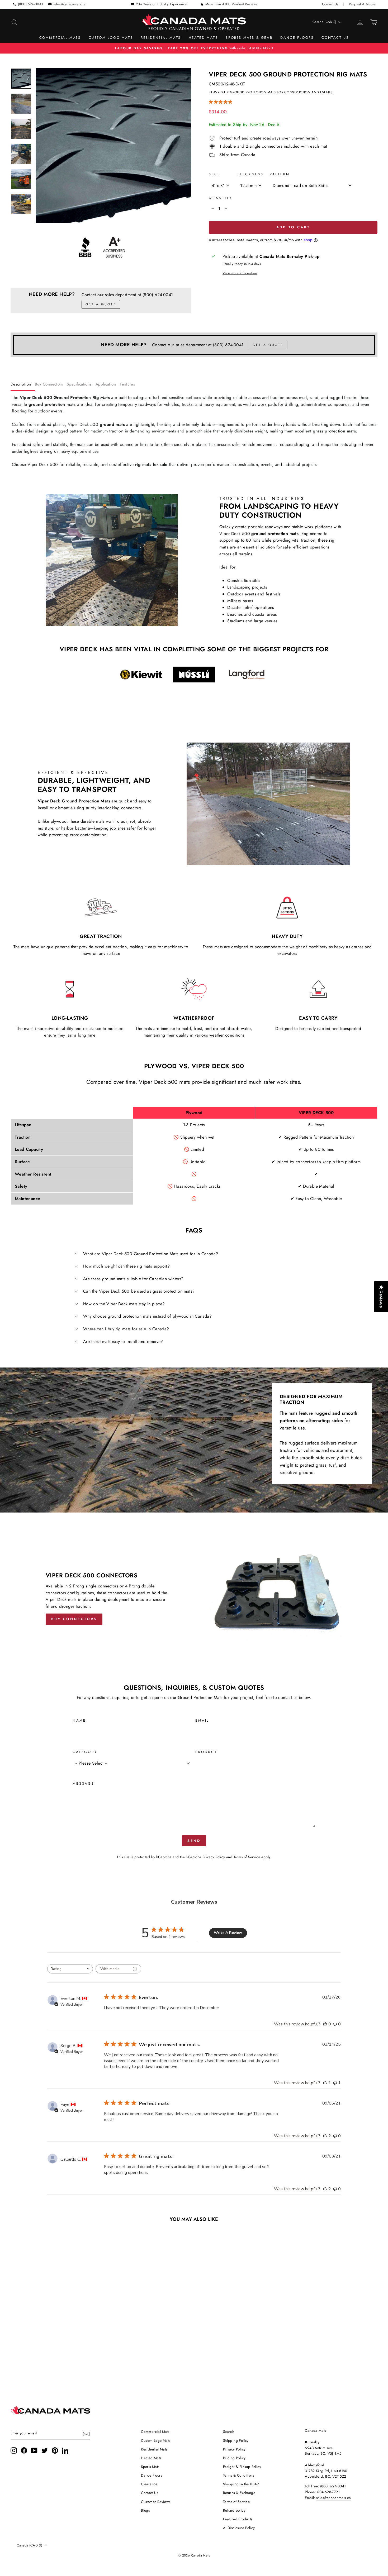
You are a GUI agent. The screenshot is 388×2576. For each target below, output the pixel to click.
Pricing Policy (234, 2458)
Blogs (145, 2510)
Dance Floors (297, 38)
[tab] (23, 385)
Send (194, 1841)
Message (84, 1783)
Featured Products (238, 2519)
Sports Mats (150, 2467)
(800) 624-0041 (31, 4)
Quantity (221, 198)
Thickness (250, 174)
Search (229, 2431)
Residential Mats (161, 38)
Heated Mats (203, 38)
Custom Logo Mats (111, 38)
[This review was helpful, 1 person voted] (325, 2083)
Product (206, 1752)
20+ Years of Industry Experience (161, 4)
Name (79, 1720)
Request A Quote (362, 4)
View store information (240, 273)
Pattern (280, 174)
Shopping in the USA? (241, 2484)
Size (214, 174)
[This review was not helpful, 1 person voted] (335, 2083)
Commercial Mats (60, 38)
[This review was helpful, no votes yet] (325, 2024)
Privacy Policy (214, 1857)
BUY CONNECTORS (74, 1619)
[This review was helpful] (325, 2136)
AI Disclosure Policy (239, 2528)
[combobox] (70, 1969)
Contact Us (330, 4)
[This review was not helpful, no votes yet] (335, 2024)
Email (202, 1720)
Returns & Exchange (239, 2493)
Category (85, 1752)
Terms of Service (247, 1857)
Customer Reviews (155, 2502)
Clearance (149, 2484)
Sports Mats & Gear (249, 38)
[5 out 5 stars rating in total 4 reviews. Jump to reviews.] (222, 102)
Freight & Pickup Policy (242, 2467)
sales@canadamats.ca (69, 4)
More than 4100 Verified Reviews (231, 4)
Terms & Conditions (239, 2475)
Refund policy (234, 2510)
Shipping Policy (236, 2440)
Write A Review (228, 1933)
